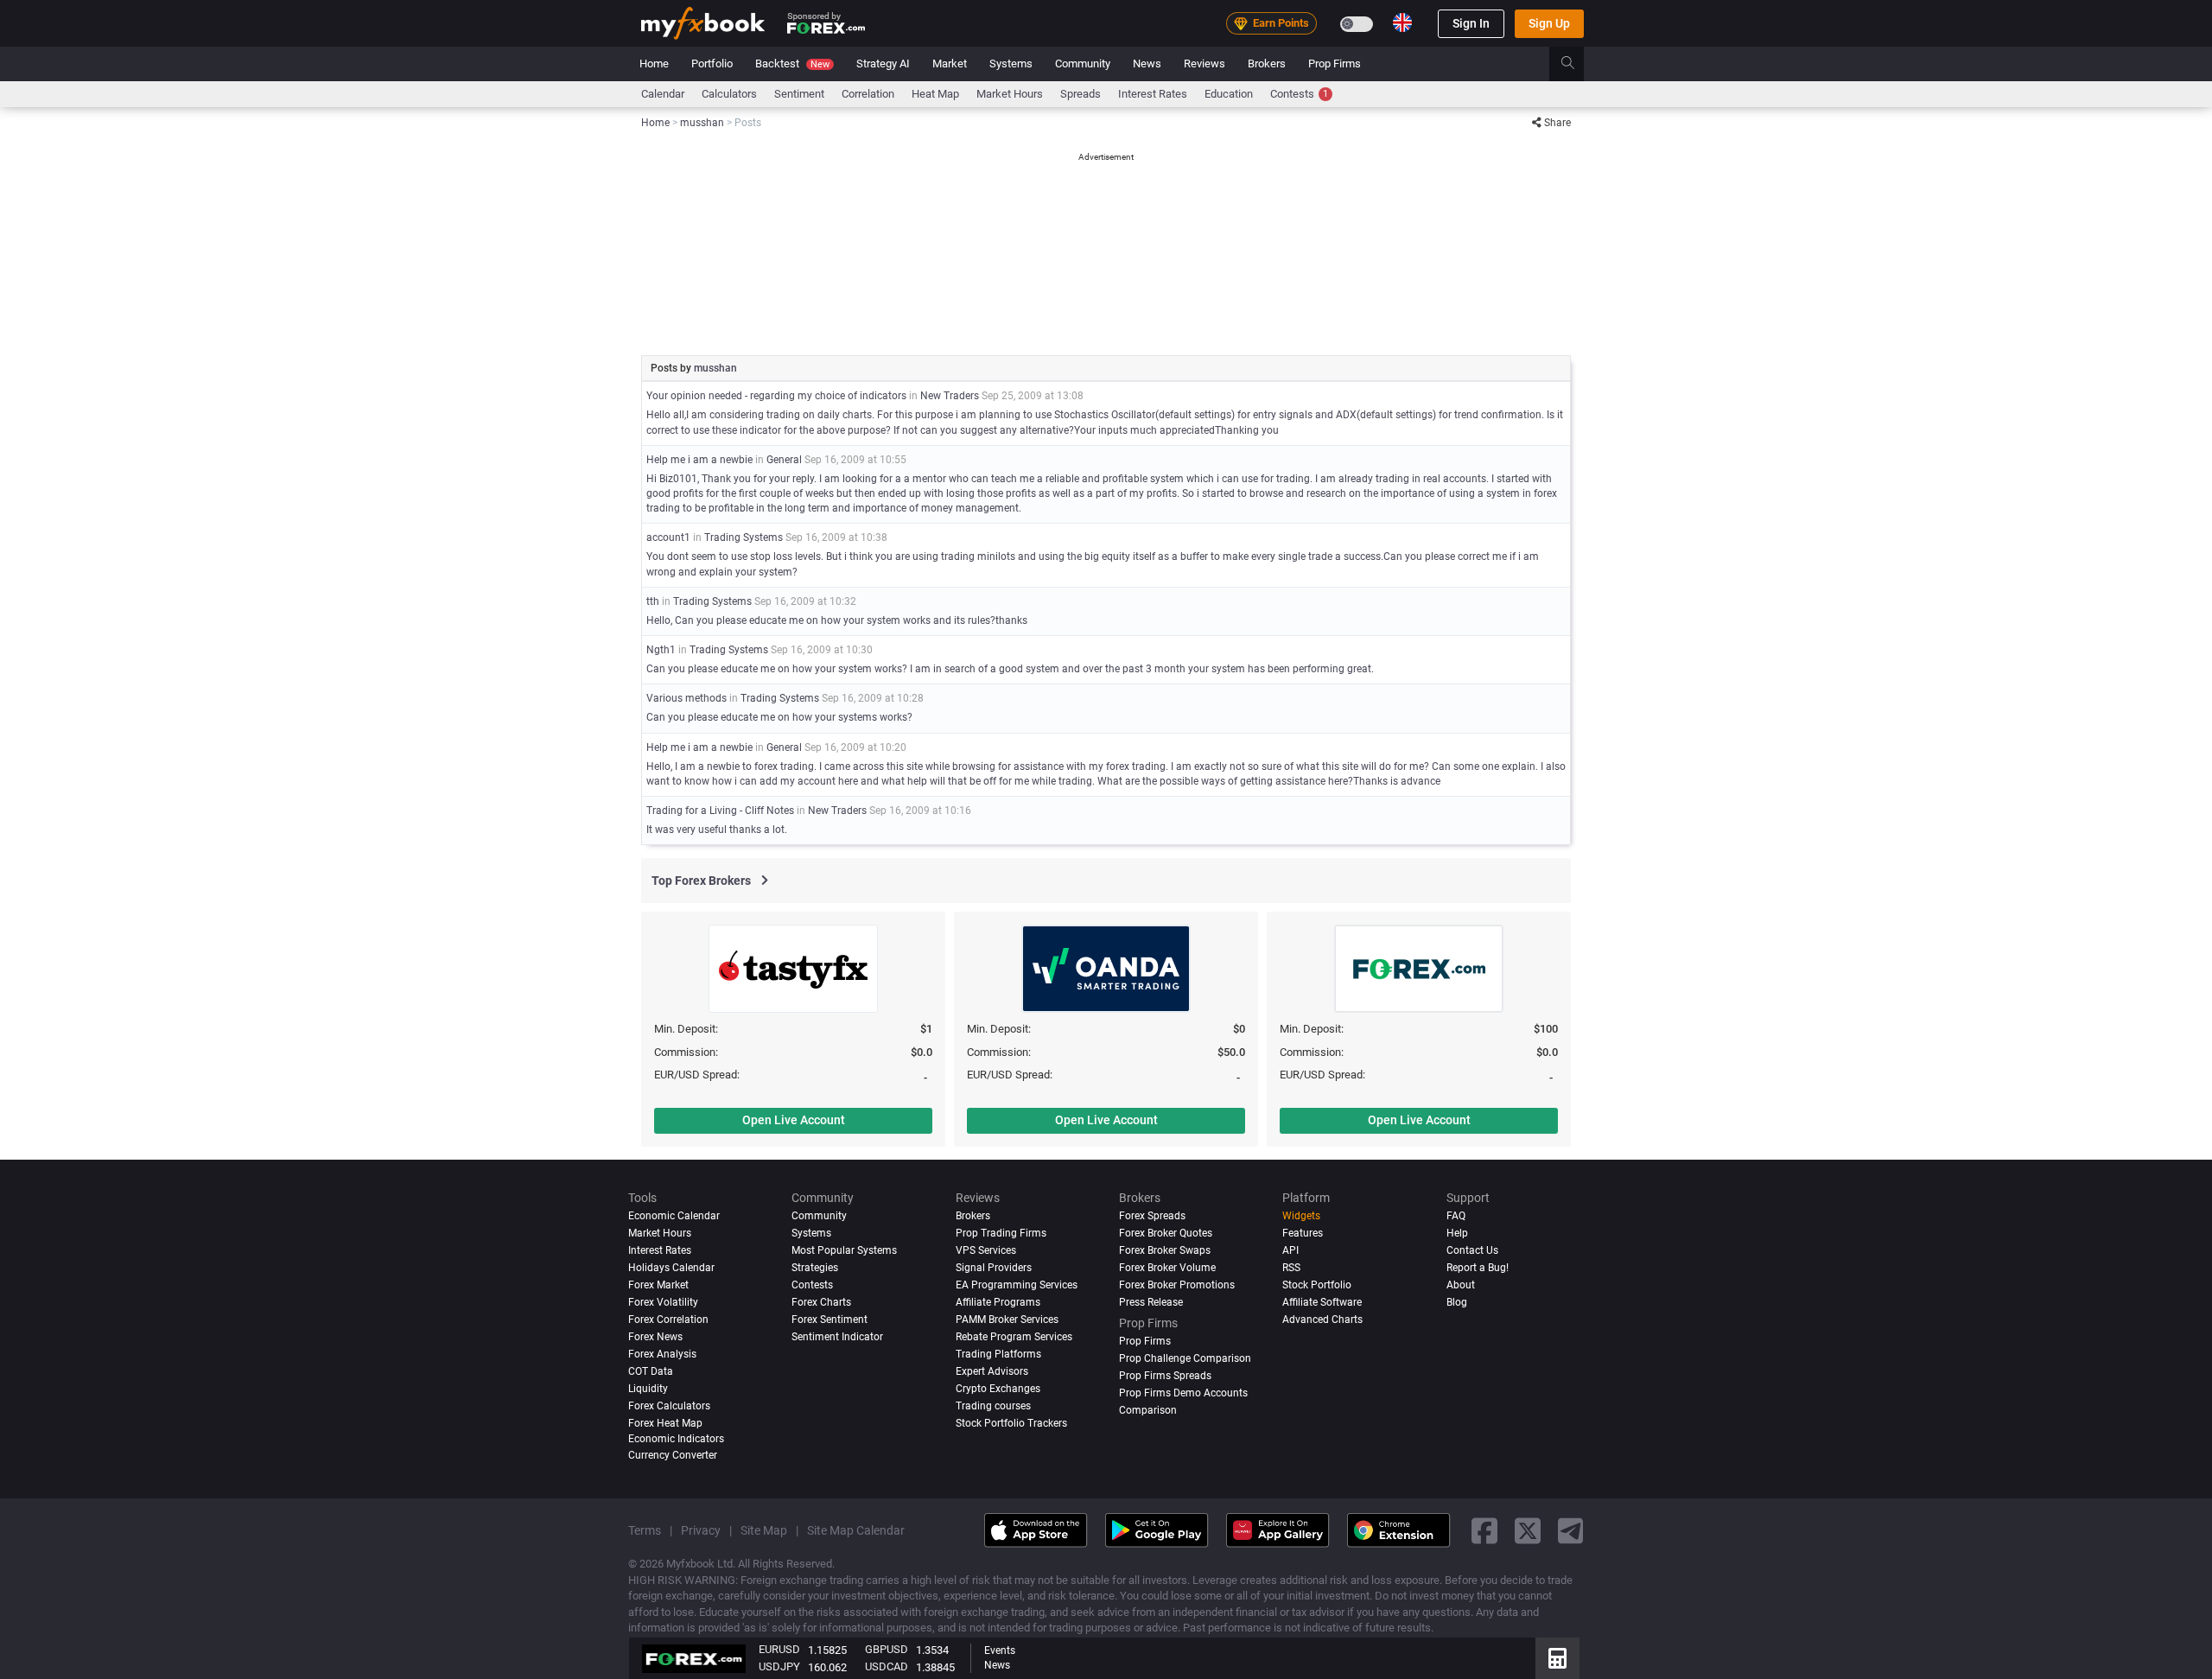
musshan (715, 368)
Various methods (686, 698)
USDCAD (887, 1666)
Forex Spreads (1152, 1216)
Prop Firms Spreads (1165, 1376)
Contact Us (1472, 1250)
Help (1457, 1233)
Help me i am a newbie (699, 460)
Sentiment (799, 94)
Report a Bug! (1478, 1268)
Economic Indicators (676, 1438)
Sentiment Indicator (837, 1337)
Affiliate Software (1322, 1302)
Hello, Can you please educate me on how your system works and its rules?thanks (837, 620)
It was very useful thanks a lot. (717, 830)
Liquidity (648, 1388)
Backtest (792, 64)
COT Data (651, 1371)
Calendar (663, 94)
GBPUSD (887, 1649)
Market (950, 64)
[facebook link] (1484, 1530)
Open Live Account (794, 1120)
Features (1303, 1233)
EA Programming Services (1017, 1285)
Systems (1011, 64)
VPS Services (986, 1250)
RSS (1291, 1268)
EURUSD (779, 1649)
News (1147, 64)
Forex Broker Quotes (1166, 1233)
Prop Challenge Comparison (1185, 1358)
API (1290, 1250)
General (784, 460)
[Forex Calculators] (1557, 1658)
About (1461, 1285)
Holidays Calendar (671, 1268)
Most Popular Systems (844, 1250)
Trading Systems (744, 537)
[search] (1577, 64)
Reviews (1205, 64)
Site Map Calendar (856, 1530)
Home (654, 64)
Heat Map (935, 94)
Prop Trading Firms (1001, 1233)
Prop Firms (1335, 64)
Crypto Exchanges (998, 1388)
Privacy (701, 1530)
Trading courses (993, 1405)
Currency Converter (673, 1455)
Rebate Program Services (1014, 1337)
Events (1000, 1650)
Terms (645, 1530)
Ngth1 (661, 650)
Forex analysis (662, 1354)
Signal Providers (994, 1268)
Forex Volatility (663, 1302)
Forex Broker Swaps (1165, 1250)
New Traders (950, 396)
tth (653, 601)
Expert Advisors (992, 1371)
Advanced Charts (1322, 1320)
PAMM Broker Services (1007, 1320)
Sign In (1471, 23)
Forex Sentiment (829, 1320)
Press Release (1151, 1302)
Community (1083, 64)
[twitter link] (1528, 1530)
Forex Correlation (668, 1320)
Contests (1299, 94)
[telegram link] (1571, 1530)
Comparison (1148, 1409)
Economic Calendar (674, 1216)
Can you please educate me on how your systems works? (779, 717)
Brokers (1267, 64)
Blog (1457, 1302)
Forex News (655, 1337)
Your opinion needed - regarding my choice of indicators (776, 396)
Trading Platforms (998, 1354)
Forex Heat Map (665, 1422)
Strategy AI (883, 64)
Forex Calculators (669, 1405)
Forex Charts (821, 1302)
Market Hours (1010, 94)
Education (1229, 94)
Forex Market (658, 1285)
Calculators (729, 94)
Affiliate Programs (998, 1302)
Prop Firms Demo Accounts (1183, 1392)
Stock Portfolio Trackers (1011, 1422)
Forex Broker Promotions (1177, 1285)
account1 (668, 537)
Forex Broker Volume (1167, 1268)
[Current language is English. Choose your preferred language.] (1402, 22)
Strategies (815, 1268)
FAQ (1456, 1216)
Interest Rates (1153, 94)
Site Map (764, 1530)
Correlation (868, 94)
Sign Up (1549, 23)
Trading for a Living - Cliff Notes (721, 811)
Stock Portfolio (1317, 1285)
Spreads (1081, 94)
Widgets (1301, 1216)
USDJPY (779, 1666)
